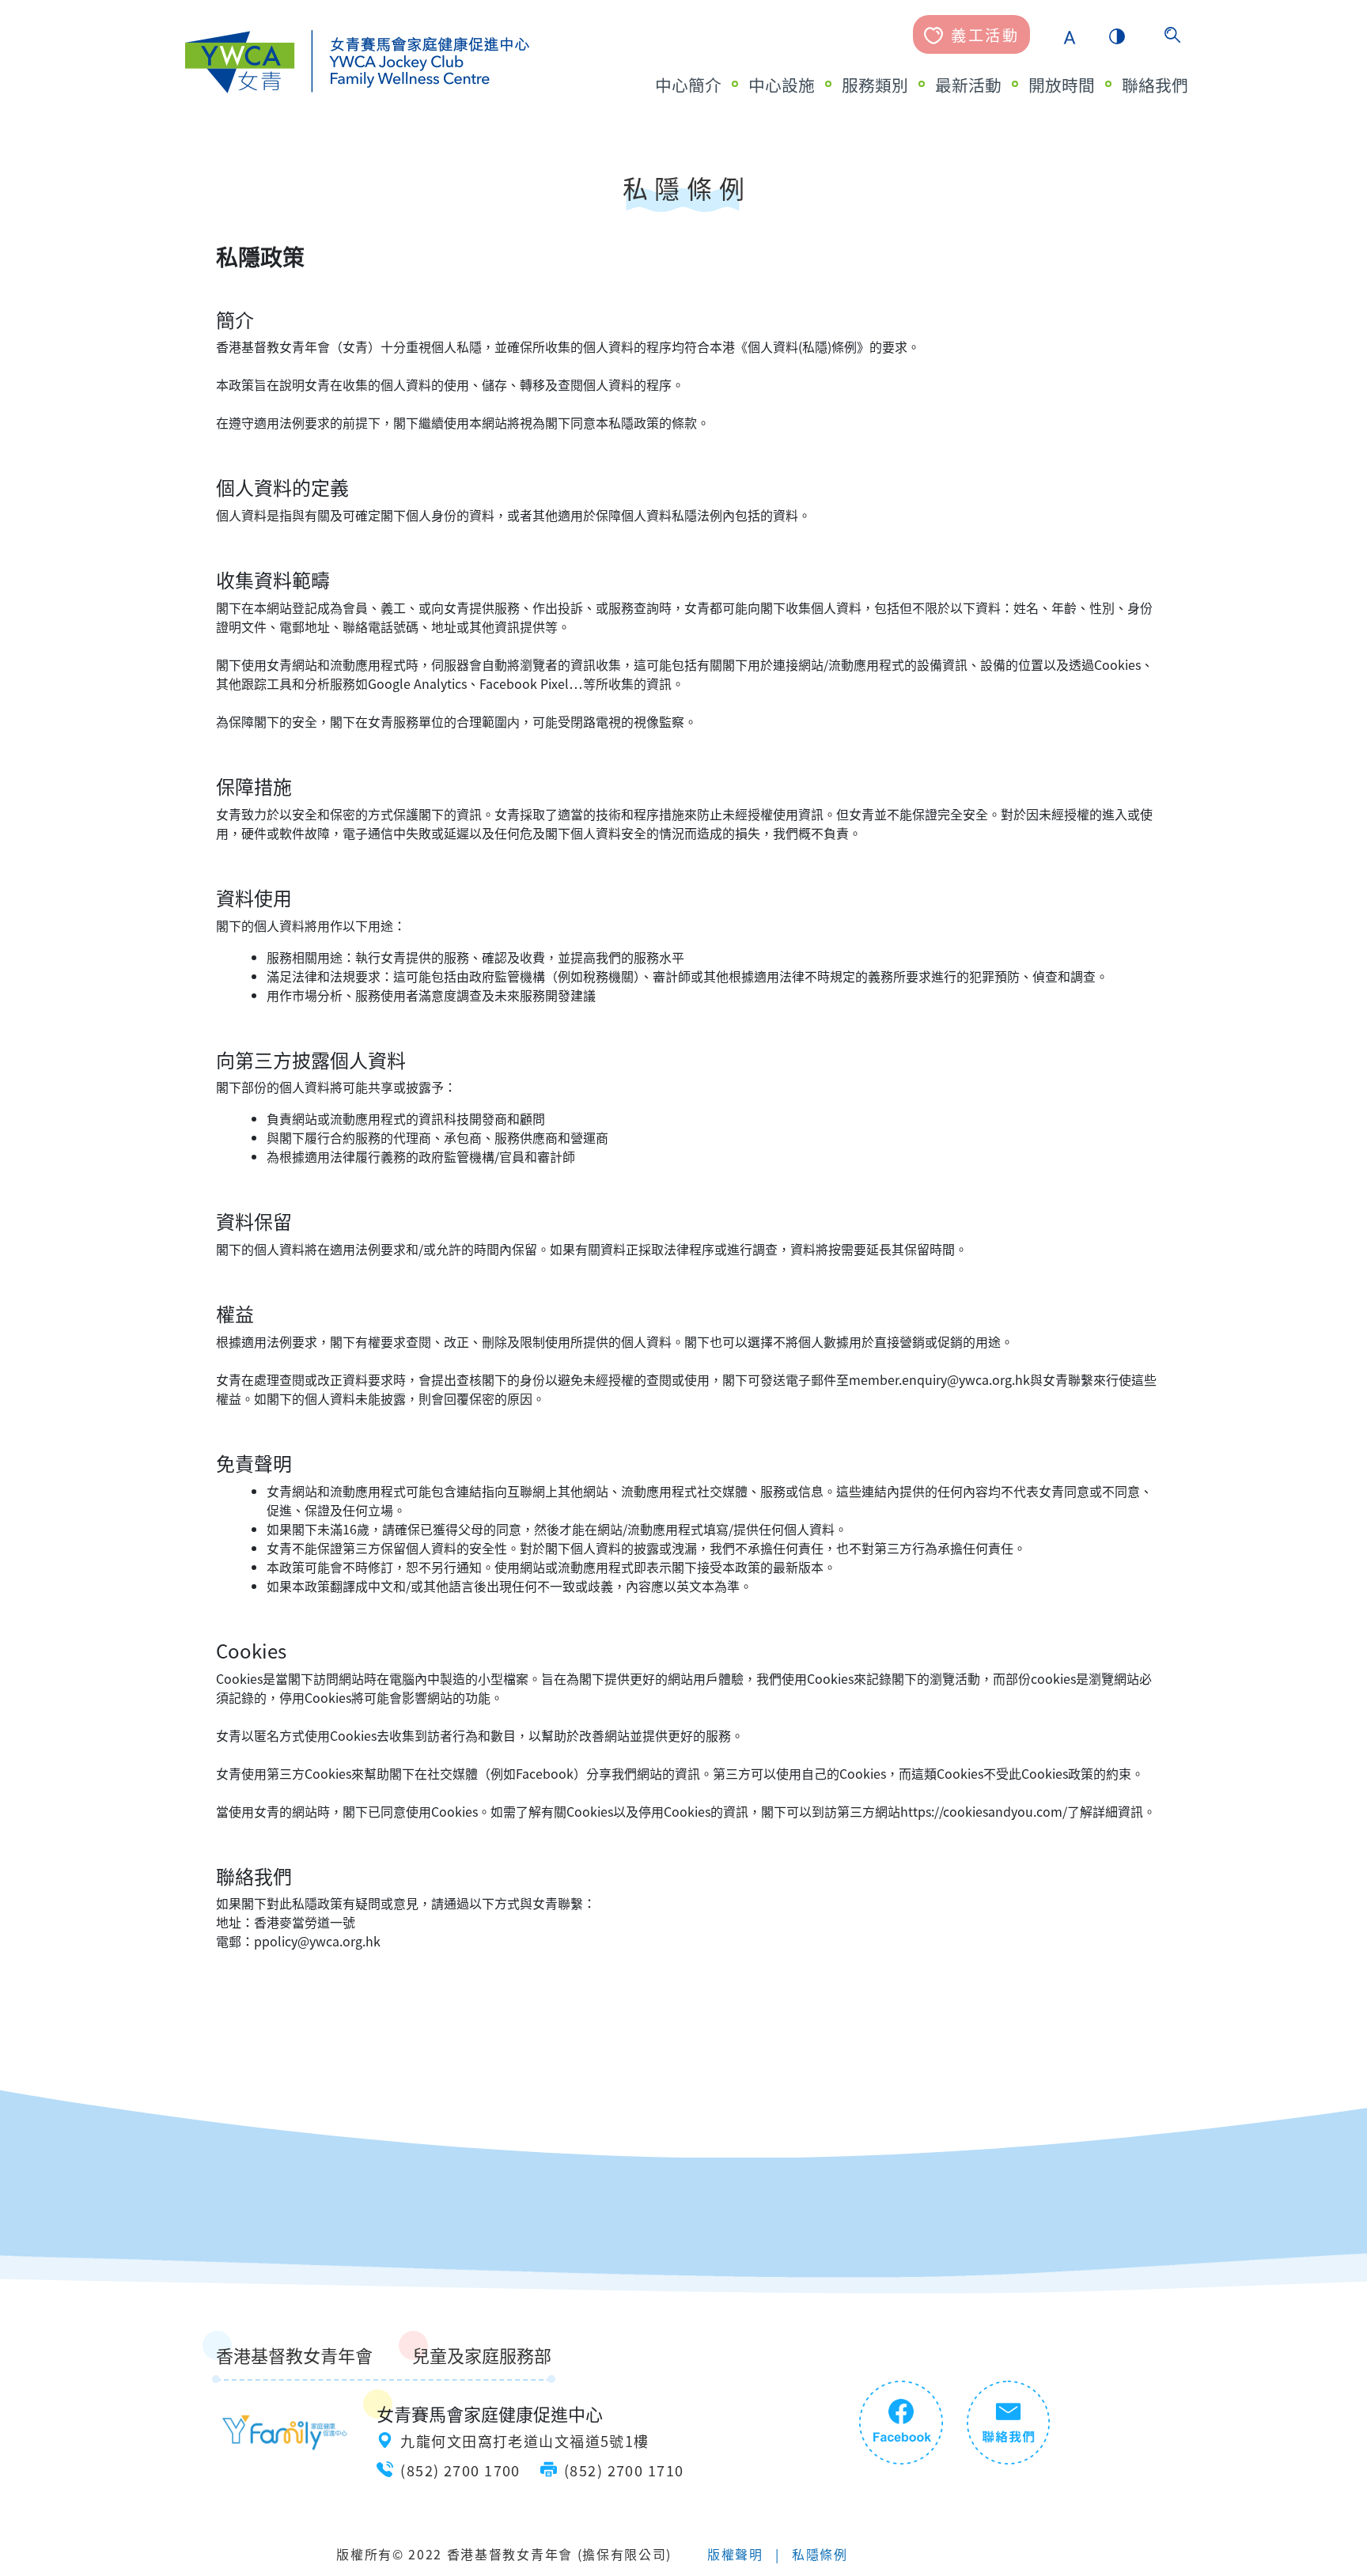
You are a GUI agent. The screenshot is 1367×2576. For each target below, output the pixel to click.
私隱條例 (820, 2554)
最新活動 (968, 85)
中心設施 (782, 85)
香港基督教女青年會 (294, 2355)
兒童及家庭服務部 (482, 2355)
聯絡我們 (1155, 85)
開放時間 (1062, 85)
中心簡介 (688, 85)
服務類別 (875, 85)
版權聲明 (735, 2554)
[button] (1070, 35)
